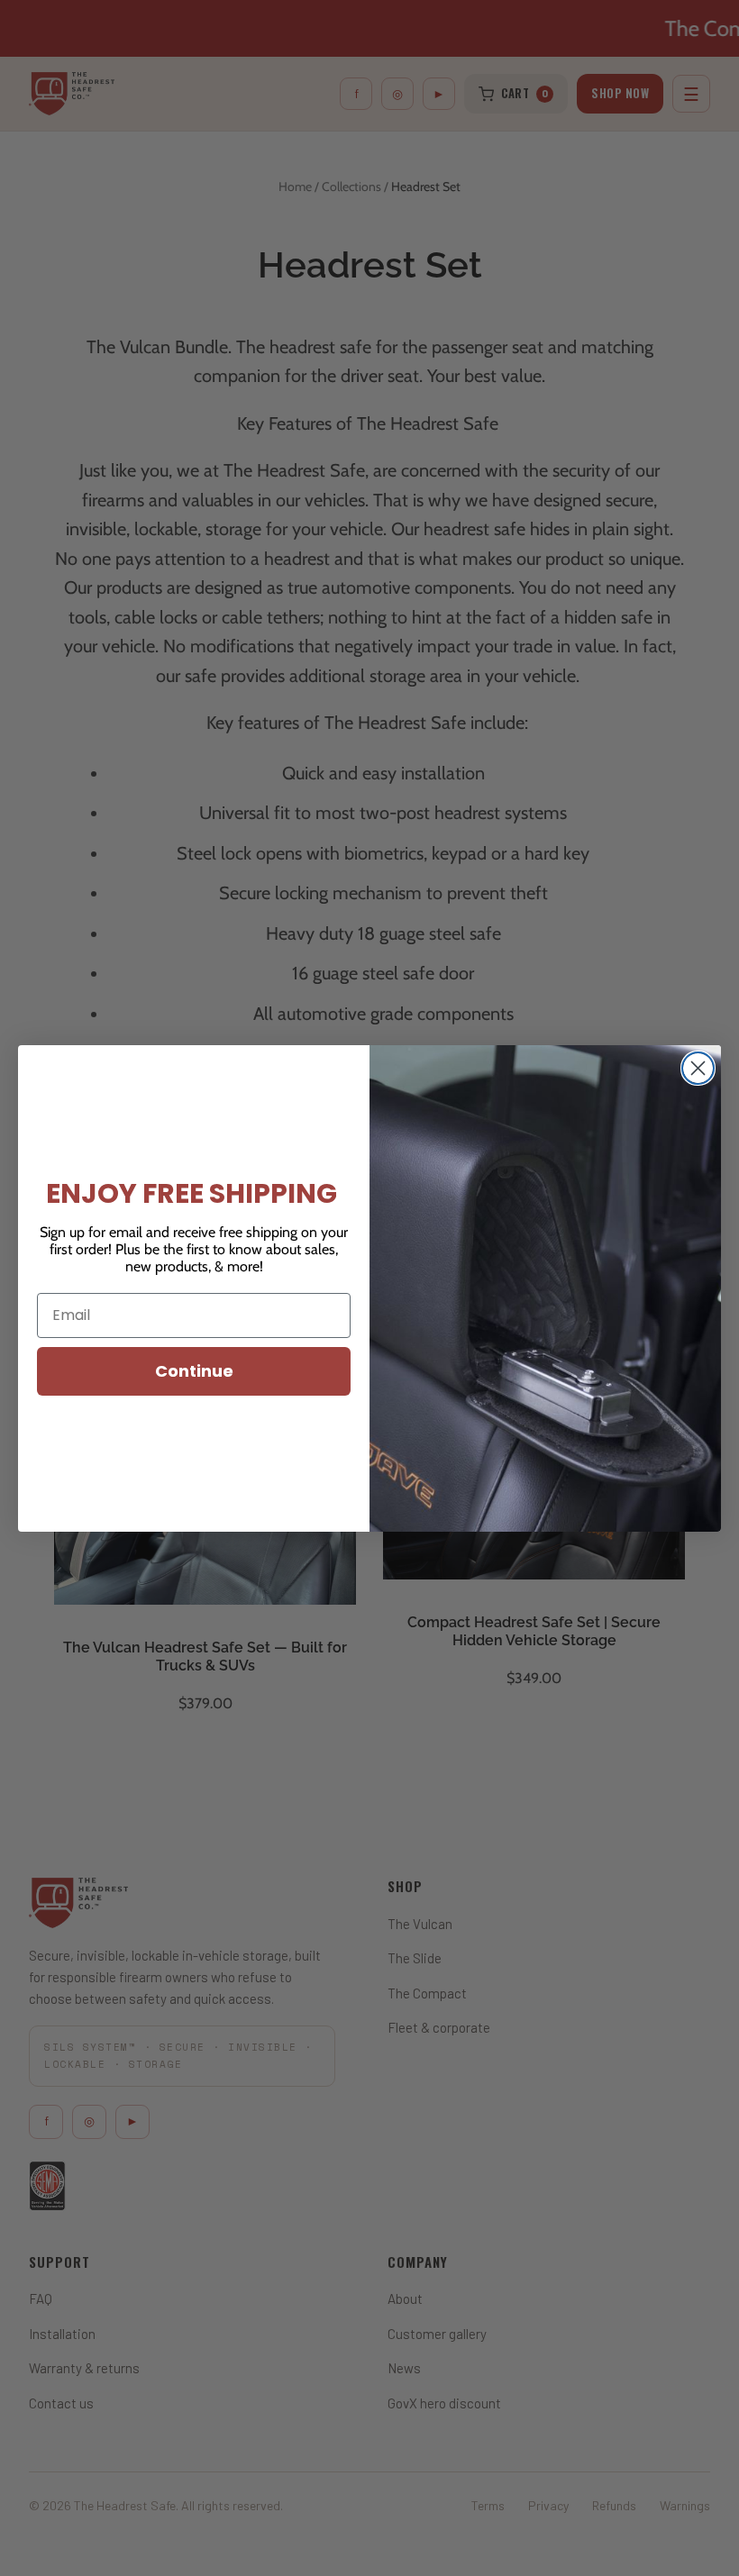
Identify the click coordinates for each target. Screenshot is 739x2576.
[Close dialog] (698, 1068)
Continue (194, 1371)
